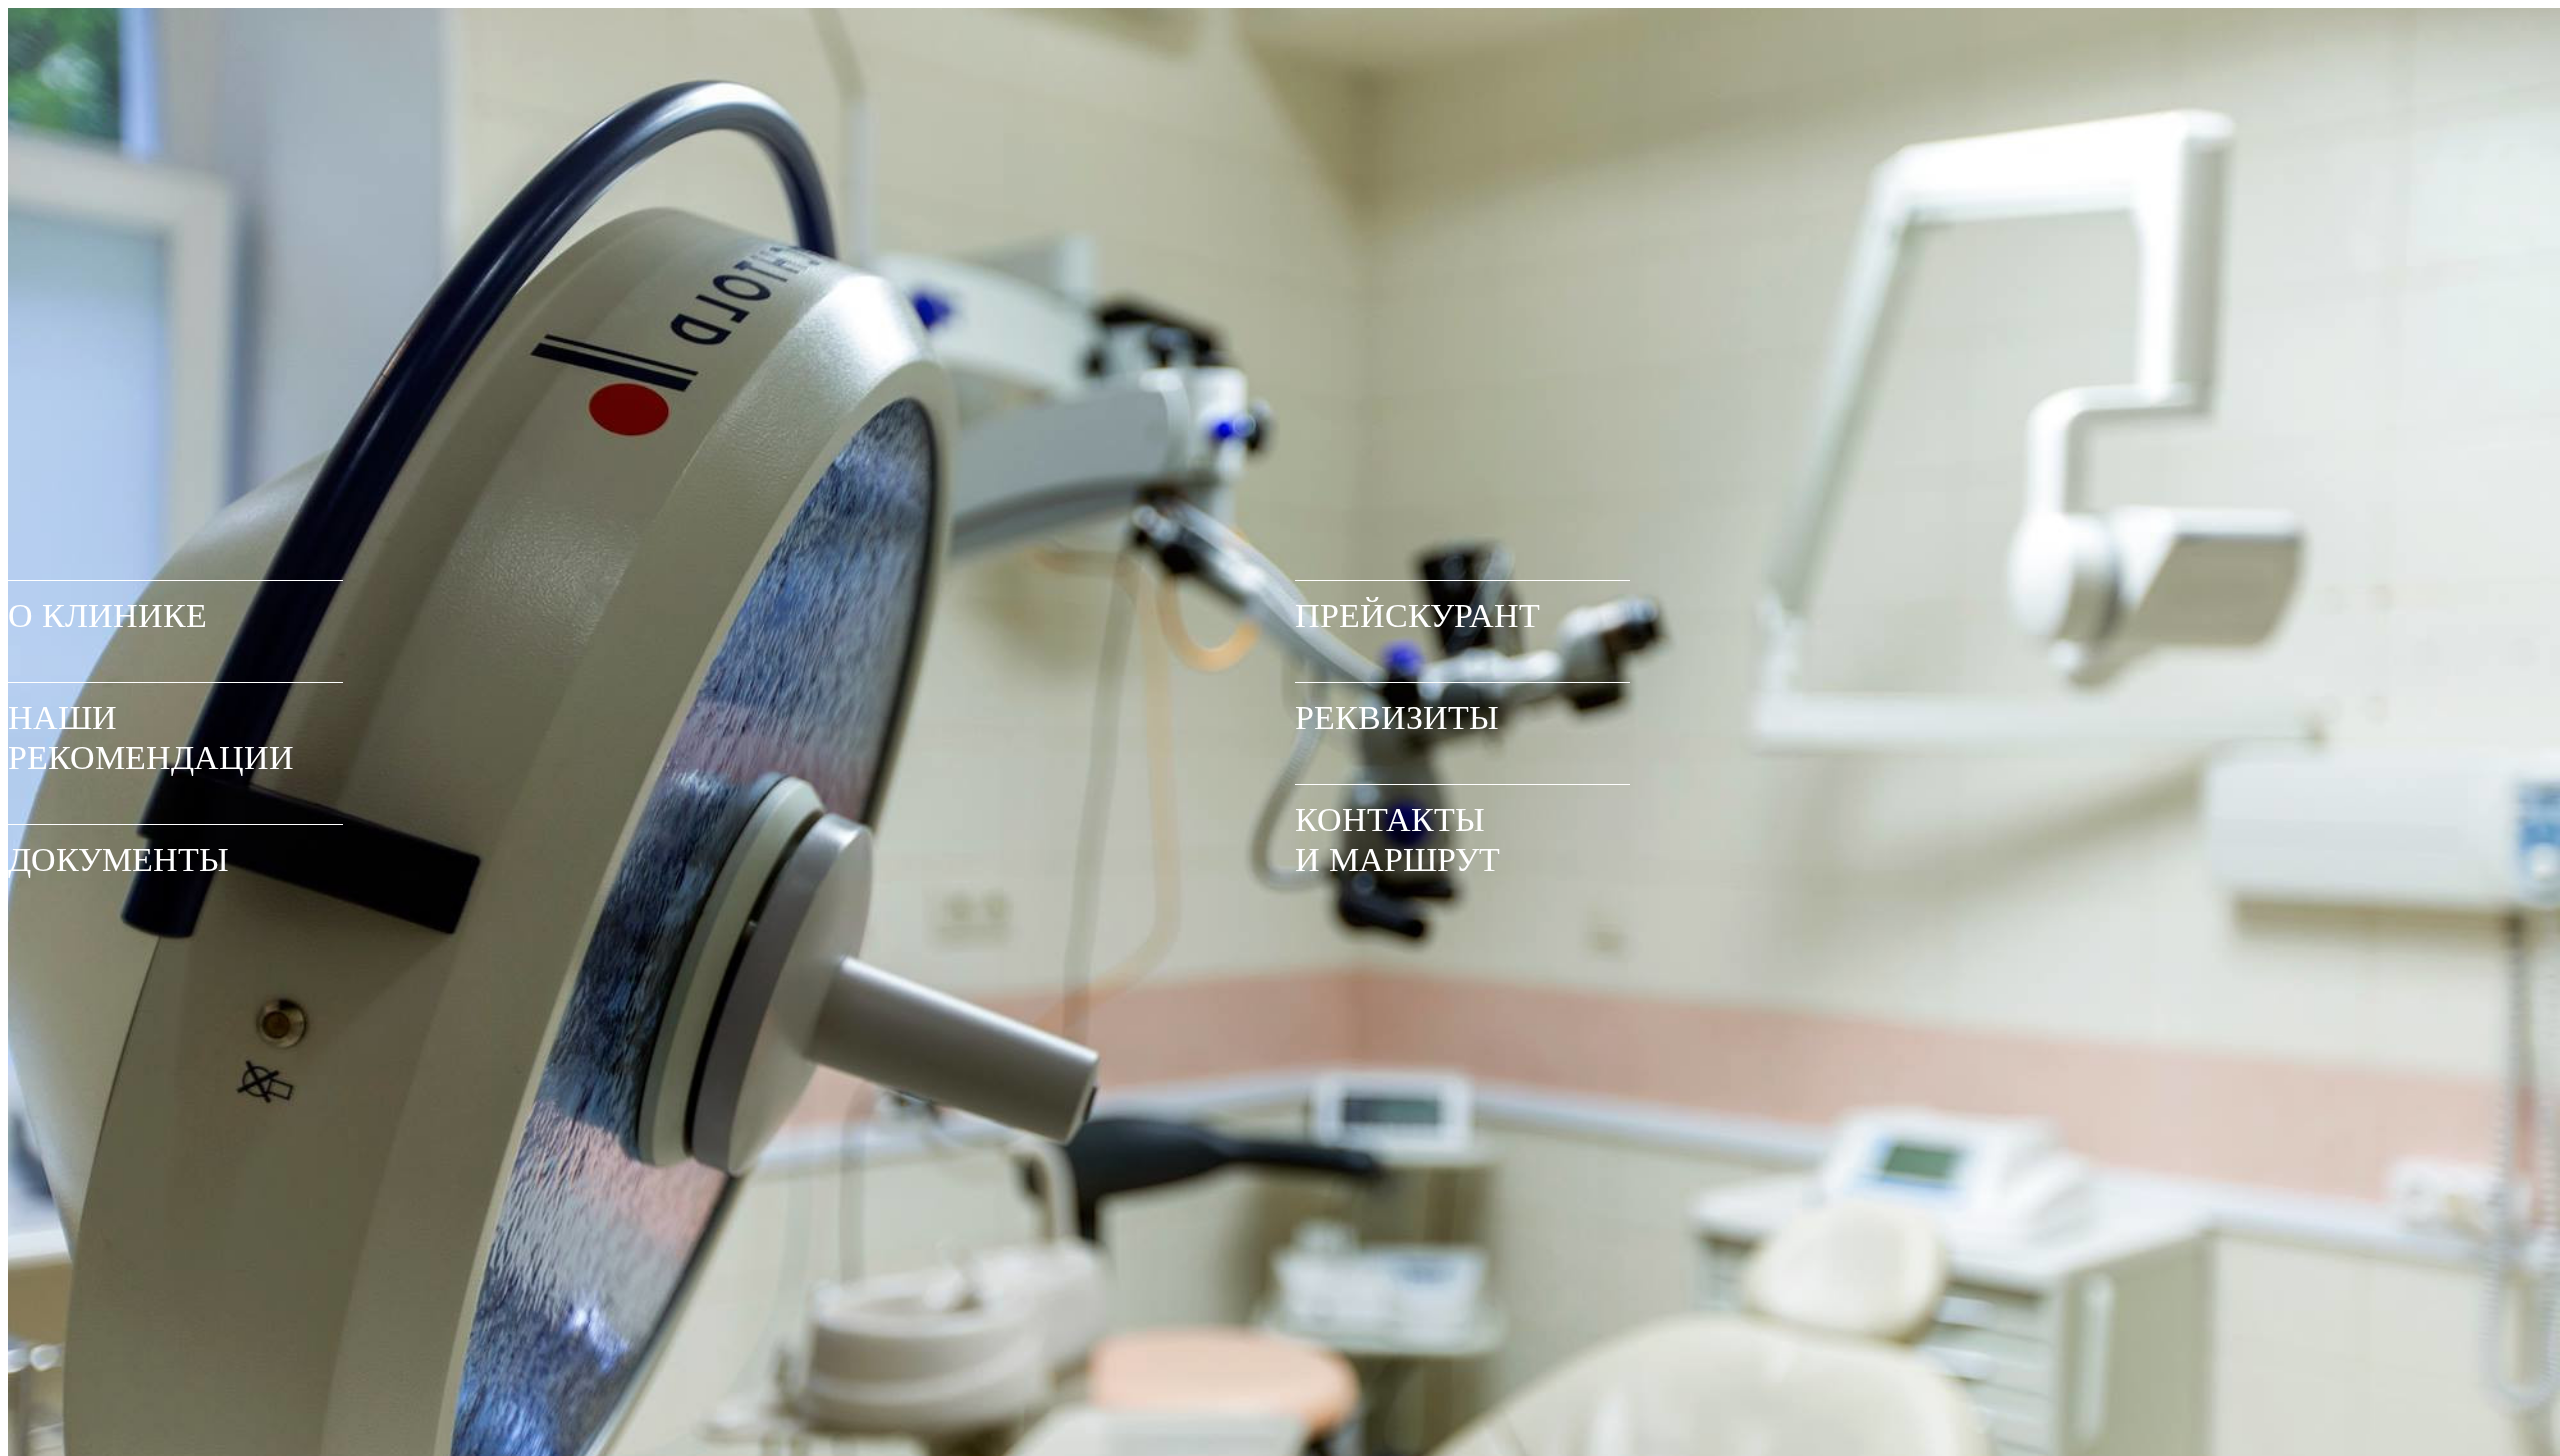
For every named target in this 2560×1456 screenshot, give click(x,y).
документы (118, 859)
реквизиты (1397, 717)
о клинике (107, 615)
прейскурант (1417, 615)
